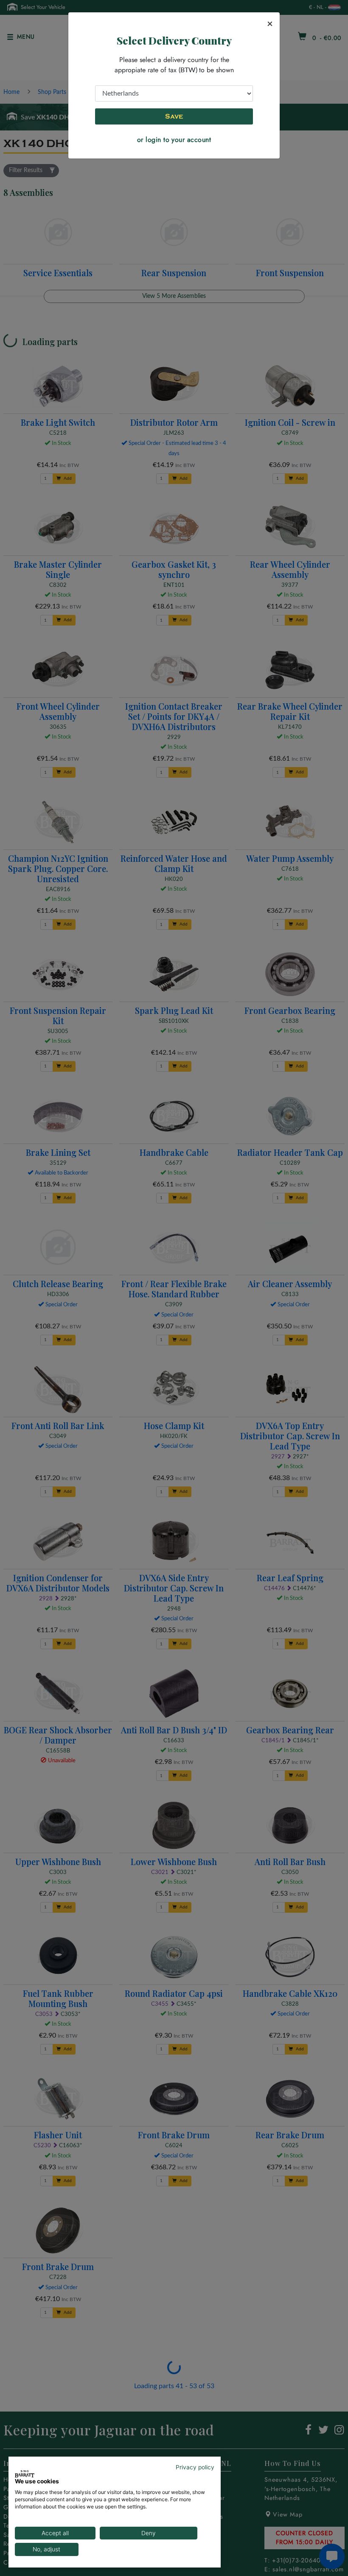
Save (174, 116)
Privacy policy (195, 2467)
